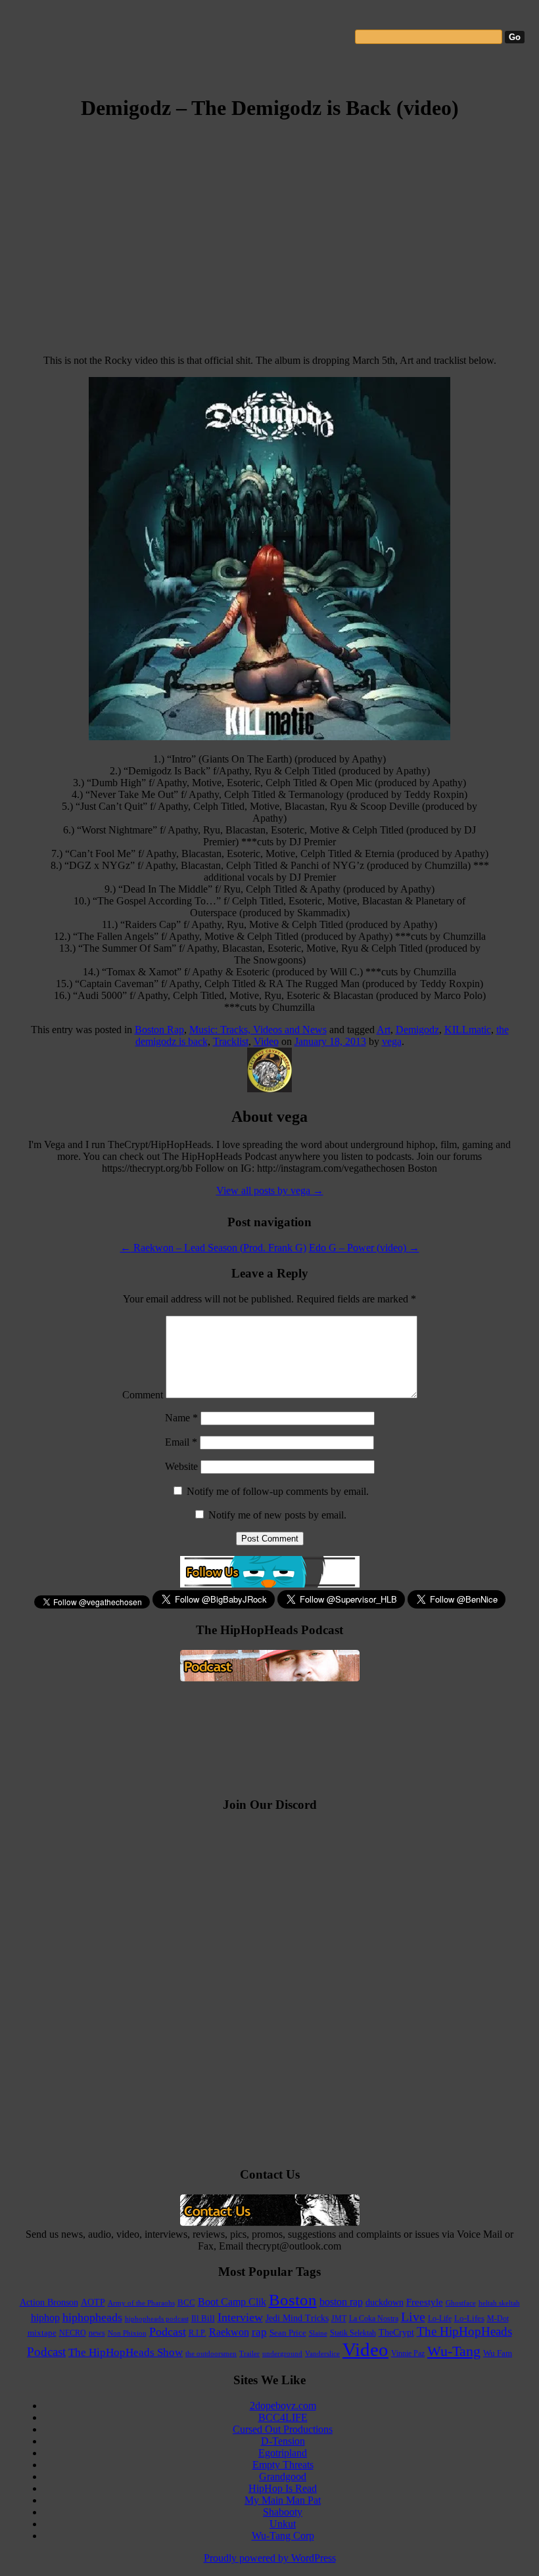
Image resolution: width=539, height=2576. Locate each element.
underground (282, 2353)
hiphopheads (92, 2317)
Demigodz (417, 1030)
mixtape (42, 2333)
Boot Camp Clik (232, 2302)
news (97, 2333)
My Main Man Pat (283, 2500)
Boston (293, 2300)
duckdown (385, 2302)
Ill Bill (203, 2318)
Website (181, 1466)
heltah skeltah (499, 2303)
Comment (143, 1395)
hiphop (45, 2318)
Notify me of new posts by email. (277, 1515)
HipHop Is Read (283, 2488)
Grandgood (283, 2476)
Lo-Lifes (469, 2319)
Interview (240, 2317)
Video (266, 1041)
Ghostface (461, 2303)
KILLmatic (468, 1030)
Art (384, 1030)
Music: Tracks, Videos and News (258, 1030)
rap (259, 2332)
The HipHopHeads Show (126, 2352)
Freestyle (425, 2302)
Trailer (249, 2353)
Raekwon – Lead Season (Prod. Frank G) (213, 1248)
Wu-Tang (454, 2351)
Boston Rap (159, 1030)
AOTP (93, 2302)
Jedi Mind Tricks (297, 2318)
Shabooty (283, 2512)
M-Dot (498, 2319)
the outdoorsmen (211, 2353)
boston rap (341, 2302)
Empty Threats (283, 2465)
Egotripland (283, 2453)
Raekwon (229, 2332)
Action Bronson (49, 2302)
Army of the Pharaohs (141, 2303)
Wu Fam (498, 2353)
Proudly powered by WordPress (270, 2558)
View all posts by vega (270, 1190)
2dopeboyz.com (283, 2406)
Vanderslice (322, 2353)
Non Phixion (127, 2333)
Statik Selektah (353, 2333)
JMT (339, 2319)
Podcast (168, 2332)
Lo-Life (440, 2319)
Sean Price (288, 2333)
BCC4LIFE (283, 2417)
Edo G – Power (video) (364, 1248)
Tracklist (231, 1041)
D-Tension (283, 2441)
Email (181, 1442)
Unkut (283, 2524)
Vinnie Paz (408, 2353)
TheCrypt (396, 2333)
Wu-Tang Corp (283, 2536)
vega (392, 1041)
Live (413, 2317)
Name (181, 1418)
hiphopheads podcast (157, 2319)
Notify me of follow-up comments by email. (278, 1491)
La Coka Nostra (374, 2319)
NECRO (73, 2333)
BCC (186, 2302)
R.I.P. (198, 2333)
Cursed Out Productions (283, 2429)
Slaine (318, 2333)
